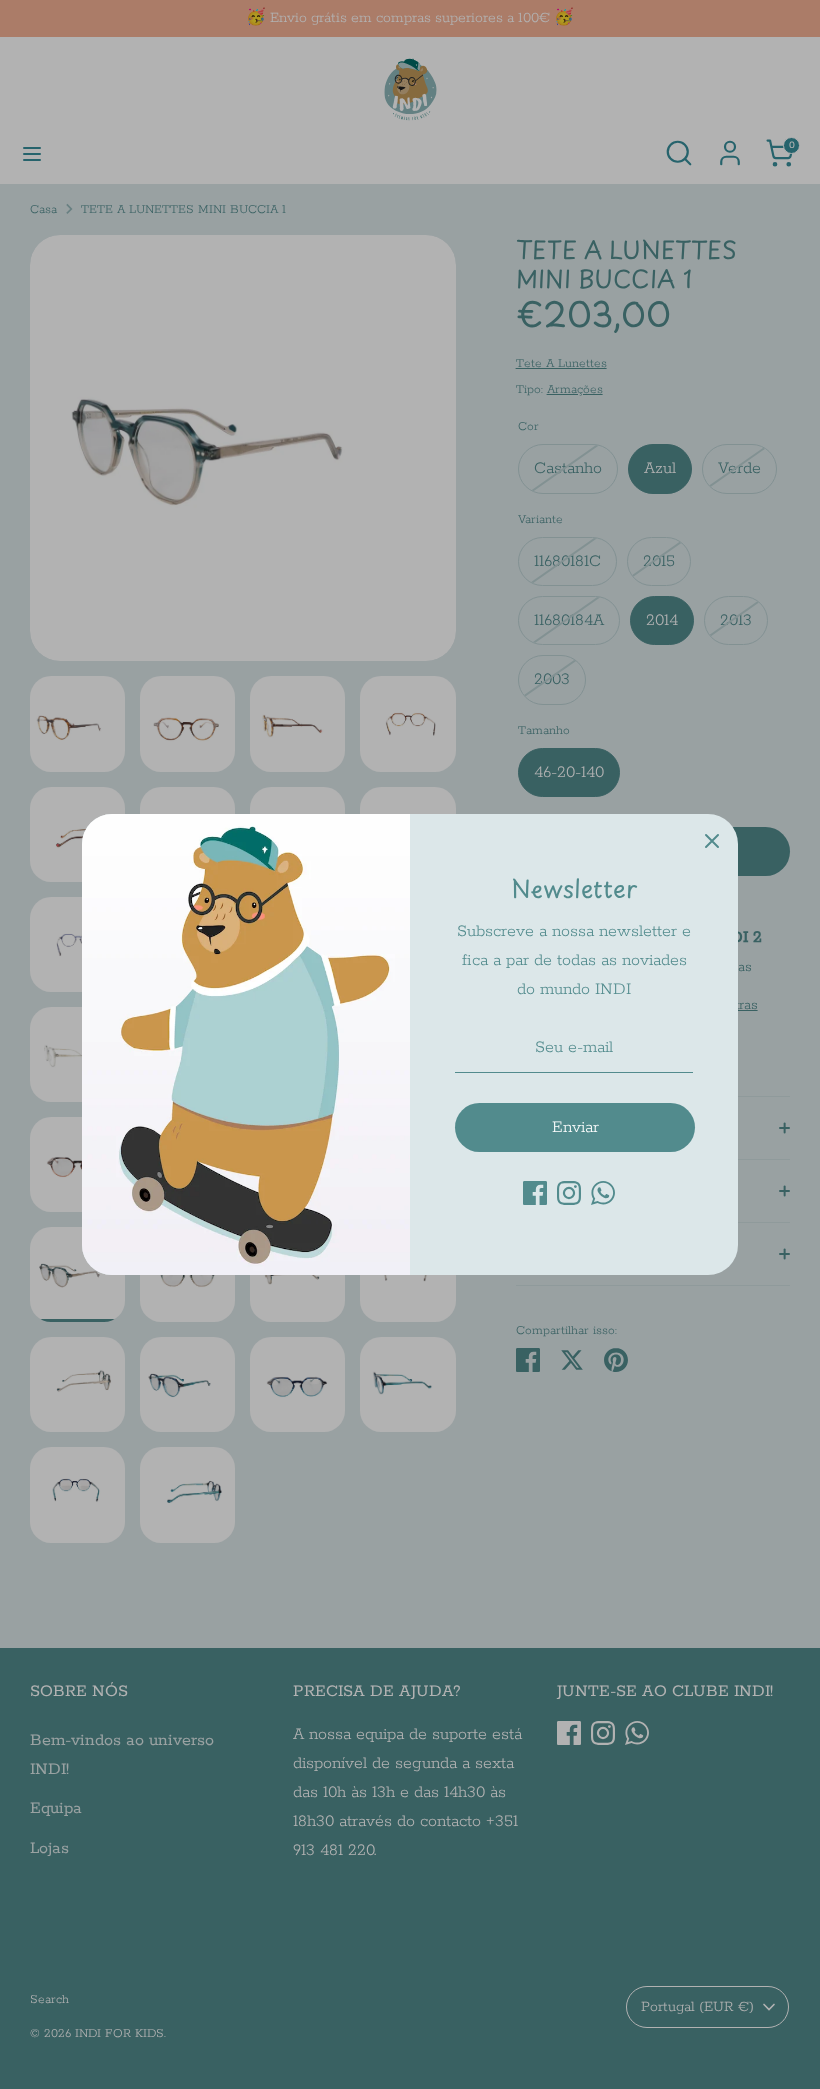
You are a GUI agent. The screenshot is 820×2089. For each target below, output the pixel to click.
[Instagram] (569, 1193)
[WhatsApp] (603, 1193)
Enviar (575, 1127)
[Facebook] (535, 1193)
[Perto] (712, 840)
